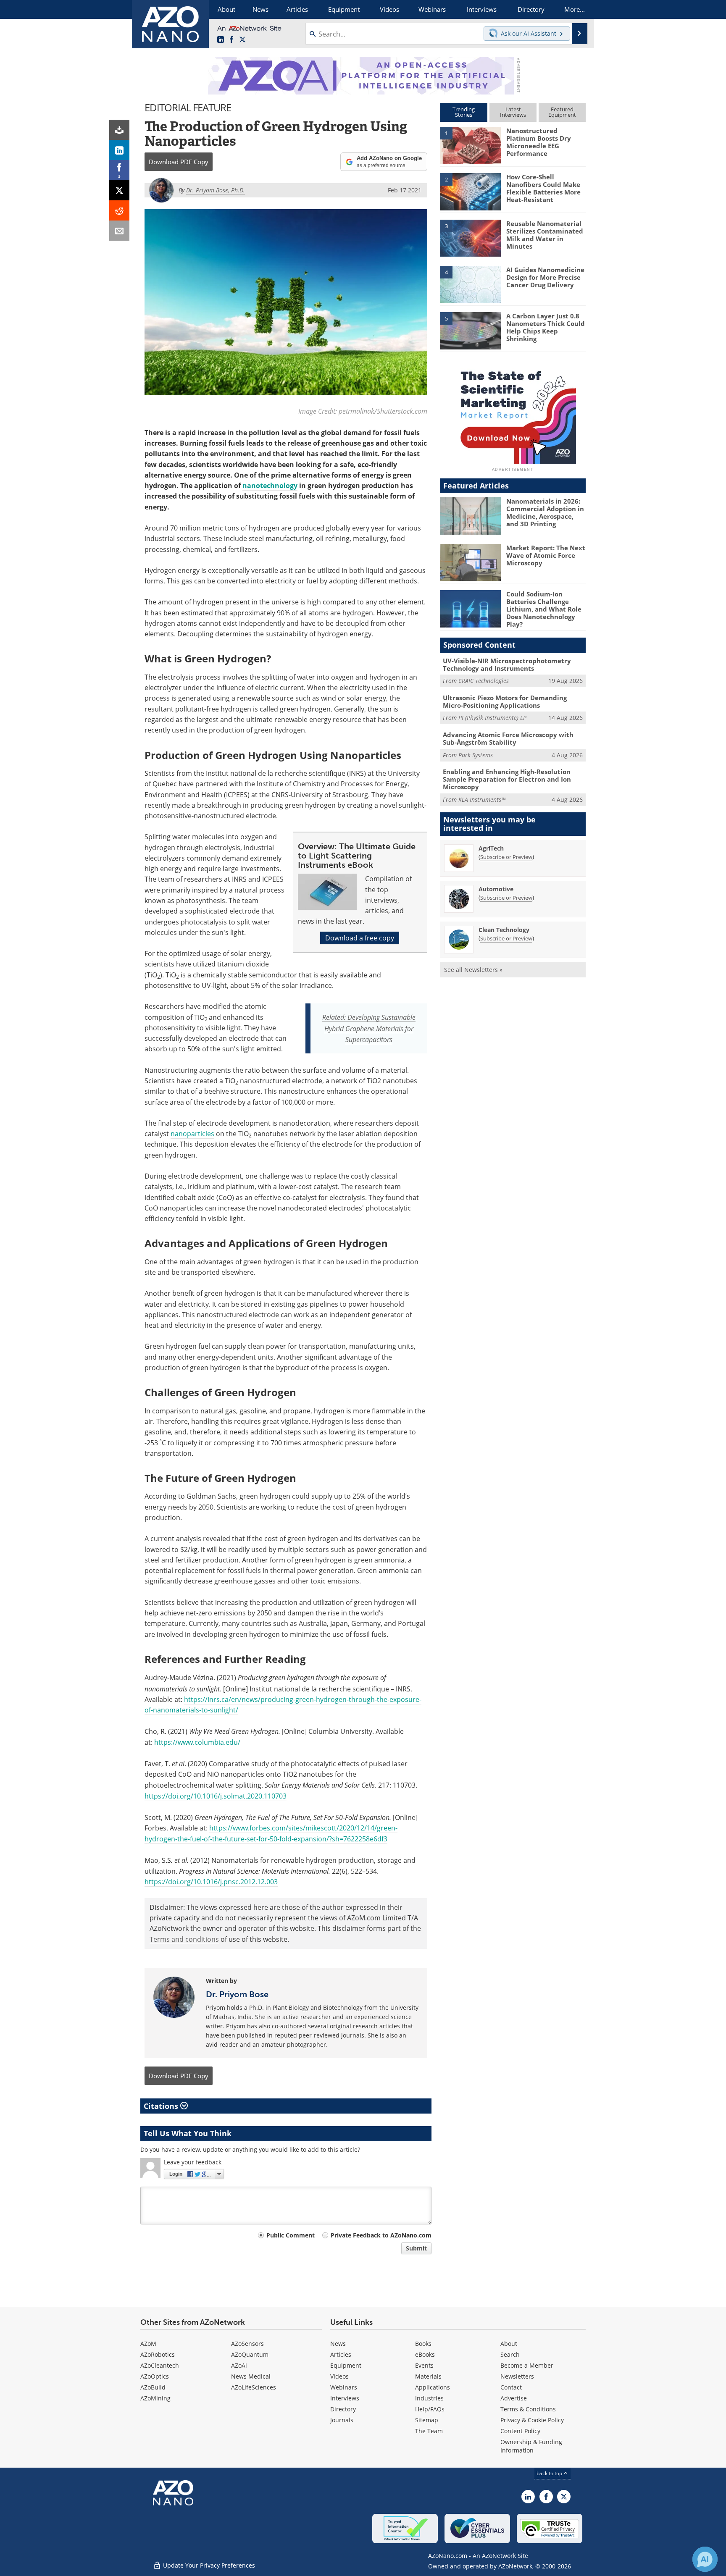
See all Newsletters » (473, 970)
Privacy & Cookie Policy (532, 2420)
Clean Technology (504, 930)
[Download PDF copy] (119, 130)
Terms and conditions (184, 1939)
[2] (470, 191)
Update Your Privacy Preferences (208, 2565)
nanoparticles (192, 1134)
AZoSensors (247, 2344)
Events (424, 2365)
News (338, 2344)
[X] (119, 190)
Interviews (345, 2398)
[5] (470, 330)
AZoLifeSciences (254, 2387)
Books (423, 2344)
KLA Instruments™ (482, 800)
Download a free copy (360, 938)
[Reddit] (119, 210)
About (509, 2344)
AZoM (148, 2344)
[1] (470, 145)
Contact (511, 2387)
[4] (470, 284)
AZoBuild (153, 2387)
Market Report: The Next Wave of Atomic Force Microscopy (546, 555)
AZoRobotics (158, 2354)
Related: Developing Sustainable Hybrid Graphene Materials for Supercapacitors (369, 1028)
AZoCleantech (160, 2365)
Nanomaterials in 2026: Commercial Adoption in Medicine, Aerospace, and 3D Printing (545, 512)
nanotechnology (270, 486)
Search (510, 2354)
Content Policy (520, 2431)
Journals (342, 2420)
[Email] (119, 231)
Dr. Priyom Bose (237, 1994)
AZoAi (239, 2365)
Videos (339, 2376)
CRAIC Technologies (484, 681)
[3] (470, 237)
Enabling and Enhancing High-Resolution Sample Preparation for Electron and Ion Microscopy (507, 779)
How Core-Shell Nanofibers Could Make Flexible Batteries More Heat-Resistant (543, 188)
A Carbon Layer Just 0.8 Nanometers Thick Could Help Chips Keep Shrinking (546, 327)
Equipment (346, 2365)
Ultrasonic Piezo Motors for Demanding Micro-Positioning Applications (505, 701)
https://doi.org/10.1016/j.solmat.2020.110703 (216, 1796)
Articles (341, 2354)
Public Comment (291, 2235)
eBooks (425, 2354)
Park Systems (476, 755)
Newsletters (517, 2376)
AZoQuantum (250, 2354)
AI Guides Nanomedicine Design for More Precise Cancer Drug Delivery (545, 277)
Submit (416, 2248)
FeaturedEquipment (562, 112)
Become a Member (527, 2365)
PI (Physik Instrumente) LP (492, 718)
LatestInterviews (513, 112)
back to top (550, 2473)
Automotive (496, 889)
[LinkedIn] (119, 150)
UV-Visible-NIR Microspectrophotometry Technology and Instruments (507, 664)
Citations (162, 2106)
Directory (343, 2409)
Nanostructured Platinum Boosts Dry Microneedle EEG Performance (539, 142)
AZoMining (155, 2398)
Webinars (344, 2387)
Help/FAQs (430, 2409)
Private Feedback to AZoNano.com (381, 2235)
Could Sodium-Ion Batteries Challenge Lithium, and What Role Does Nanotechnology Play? (544, 609)
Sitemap (427, 2420)
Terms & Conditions (528, 2409)
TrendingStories (464, 112)
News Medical (251, 2376)
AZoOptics (155, 2376)
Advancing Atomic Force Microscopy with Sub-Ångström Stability (508, 738)
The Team (429, 2431)
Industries (429, 2398)
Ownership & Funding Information (531, 2446)
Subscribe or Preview (506, 857)
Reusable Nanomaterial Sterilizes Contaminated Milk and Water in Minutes (545, 235)
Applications (433, 2387)
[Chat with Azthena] (705, 2559)
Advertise (514, 2398)
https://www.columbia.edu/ (197, 1742)
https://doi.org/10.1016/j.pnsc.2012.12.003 (211, 1882)
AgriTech (491, 848)
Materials (428, 2376)
